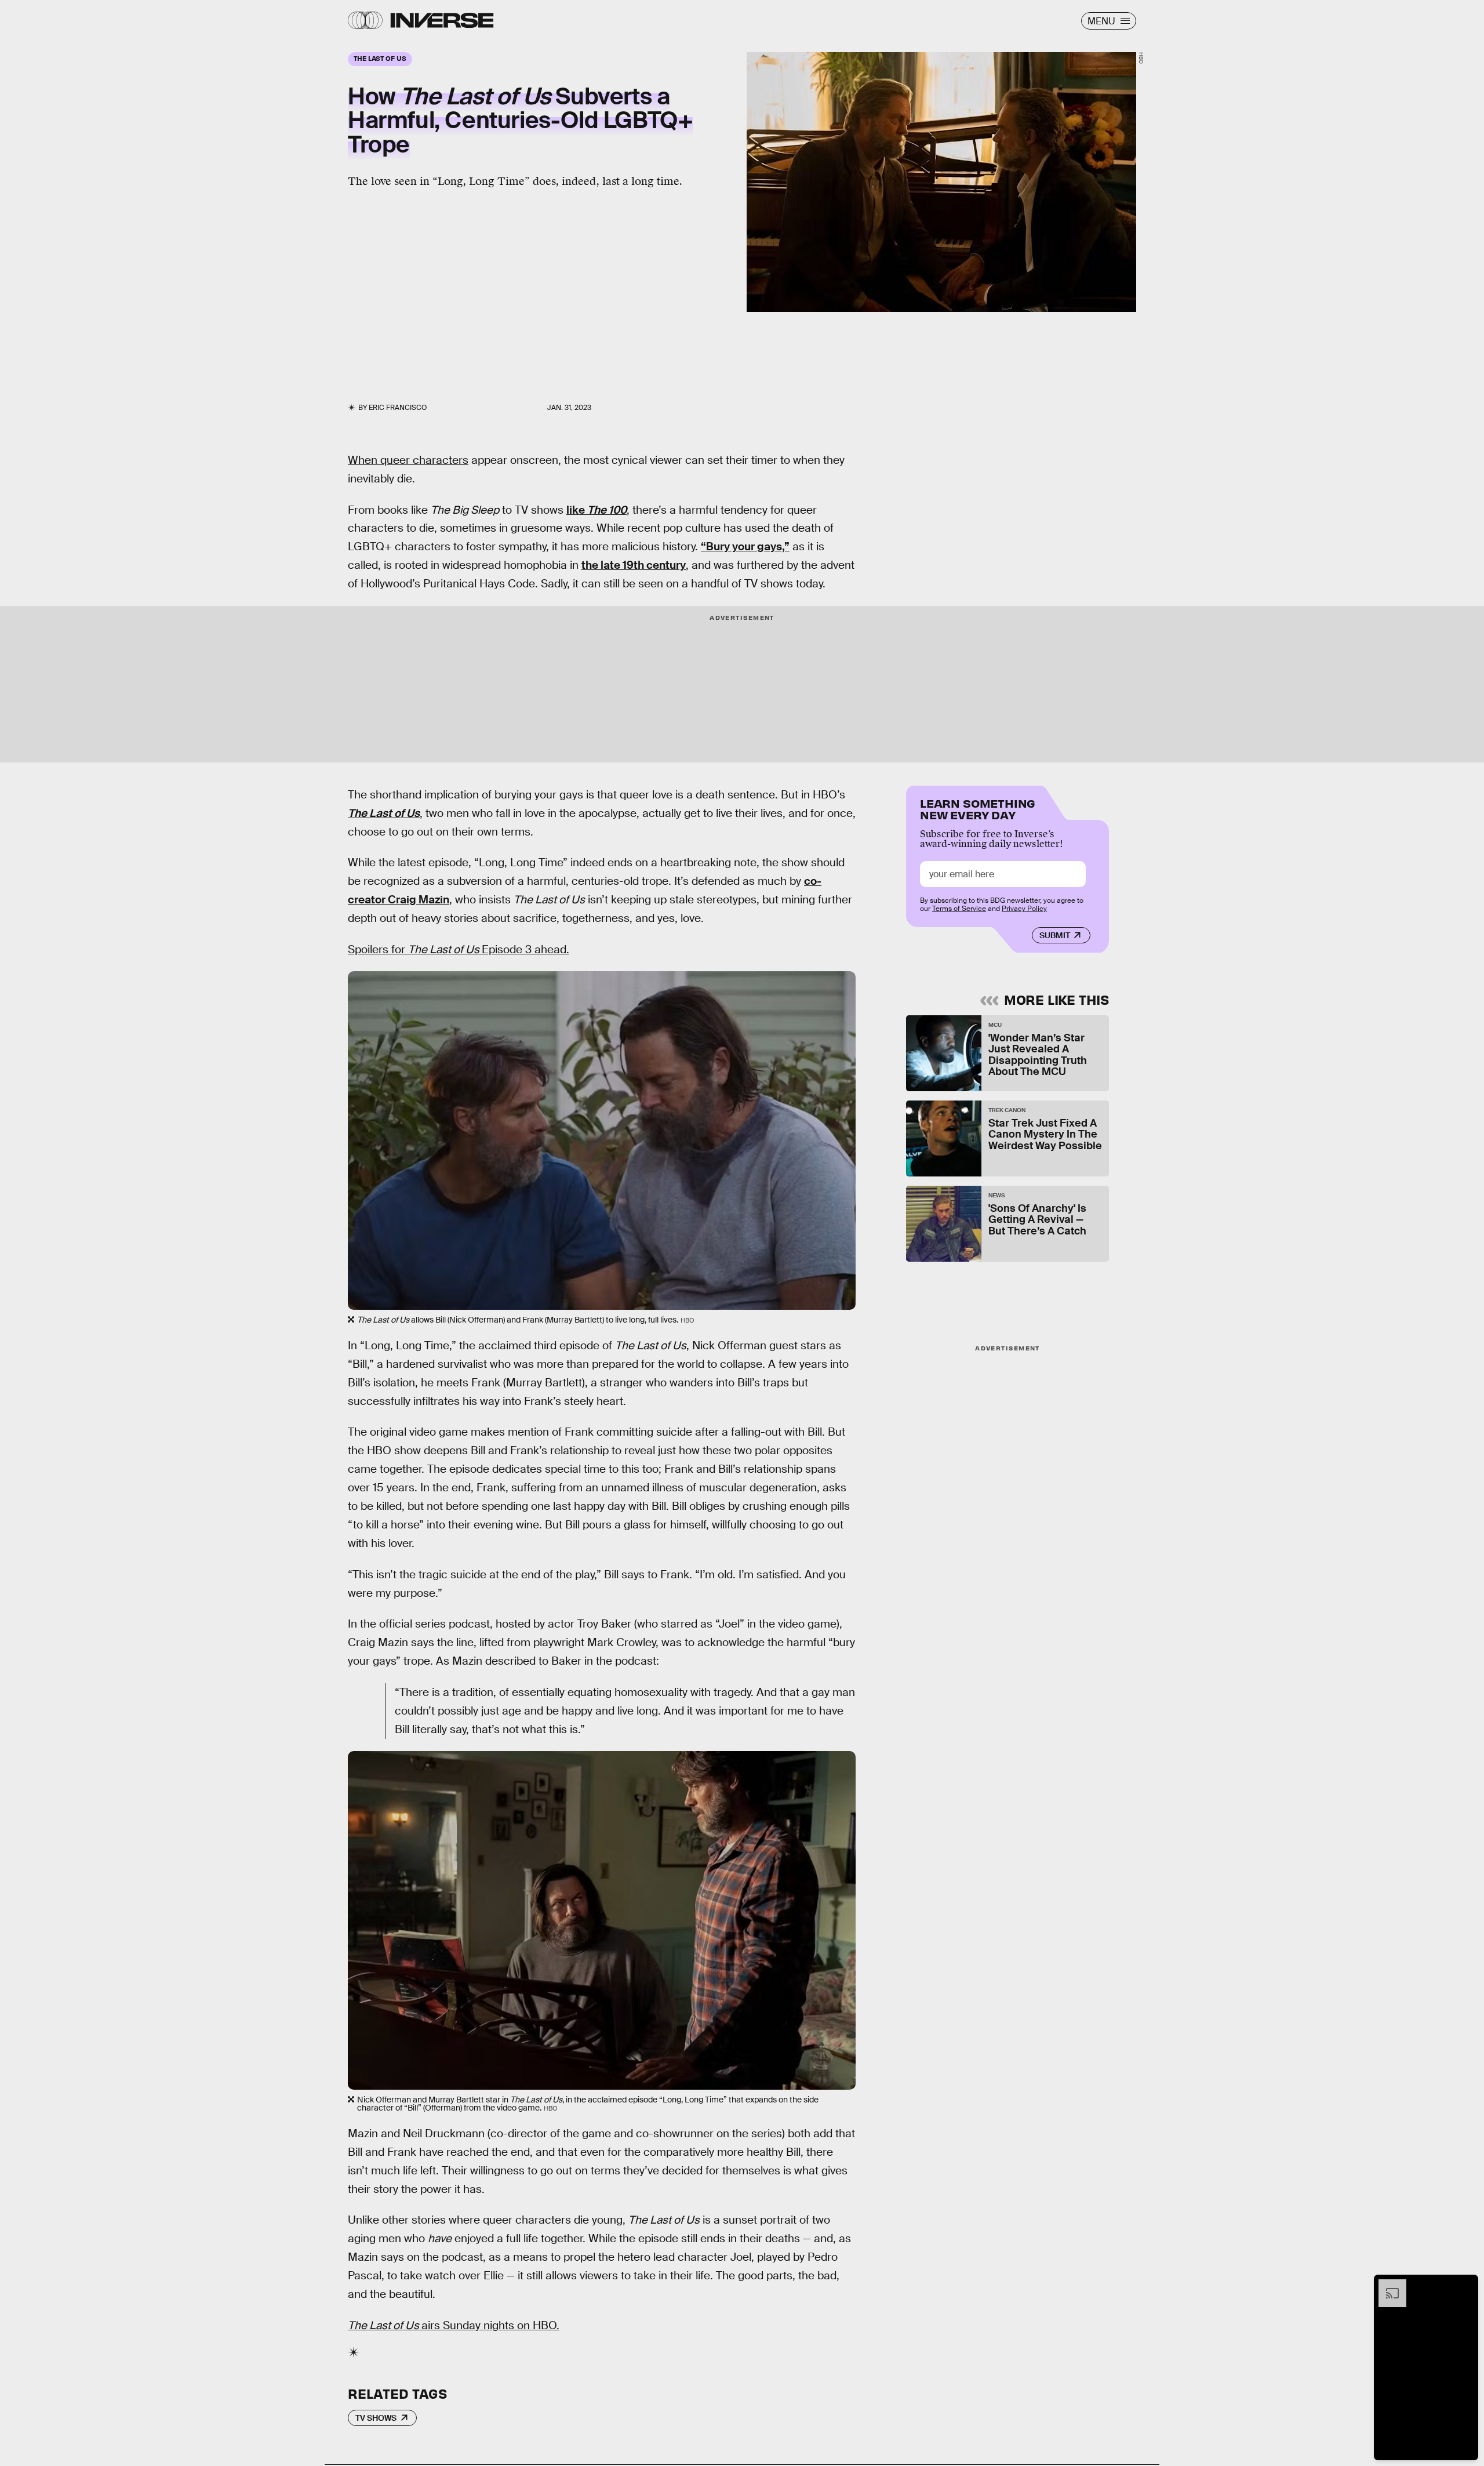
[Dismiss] (1465, 2285)
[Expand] (1387, 2285)
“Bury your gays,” (745, 546)
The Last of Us (384, 813)
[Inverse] (442, 20)
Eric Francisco (398, 408)
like (596, 510)
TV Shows (376, 2418)
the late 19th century (634, 565)
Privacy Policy (1024, 909)
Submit (1055, 935)
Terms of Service (959, 909)
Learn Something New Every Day (978, 808)
